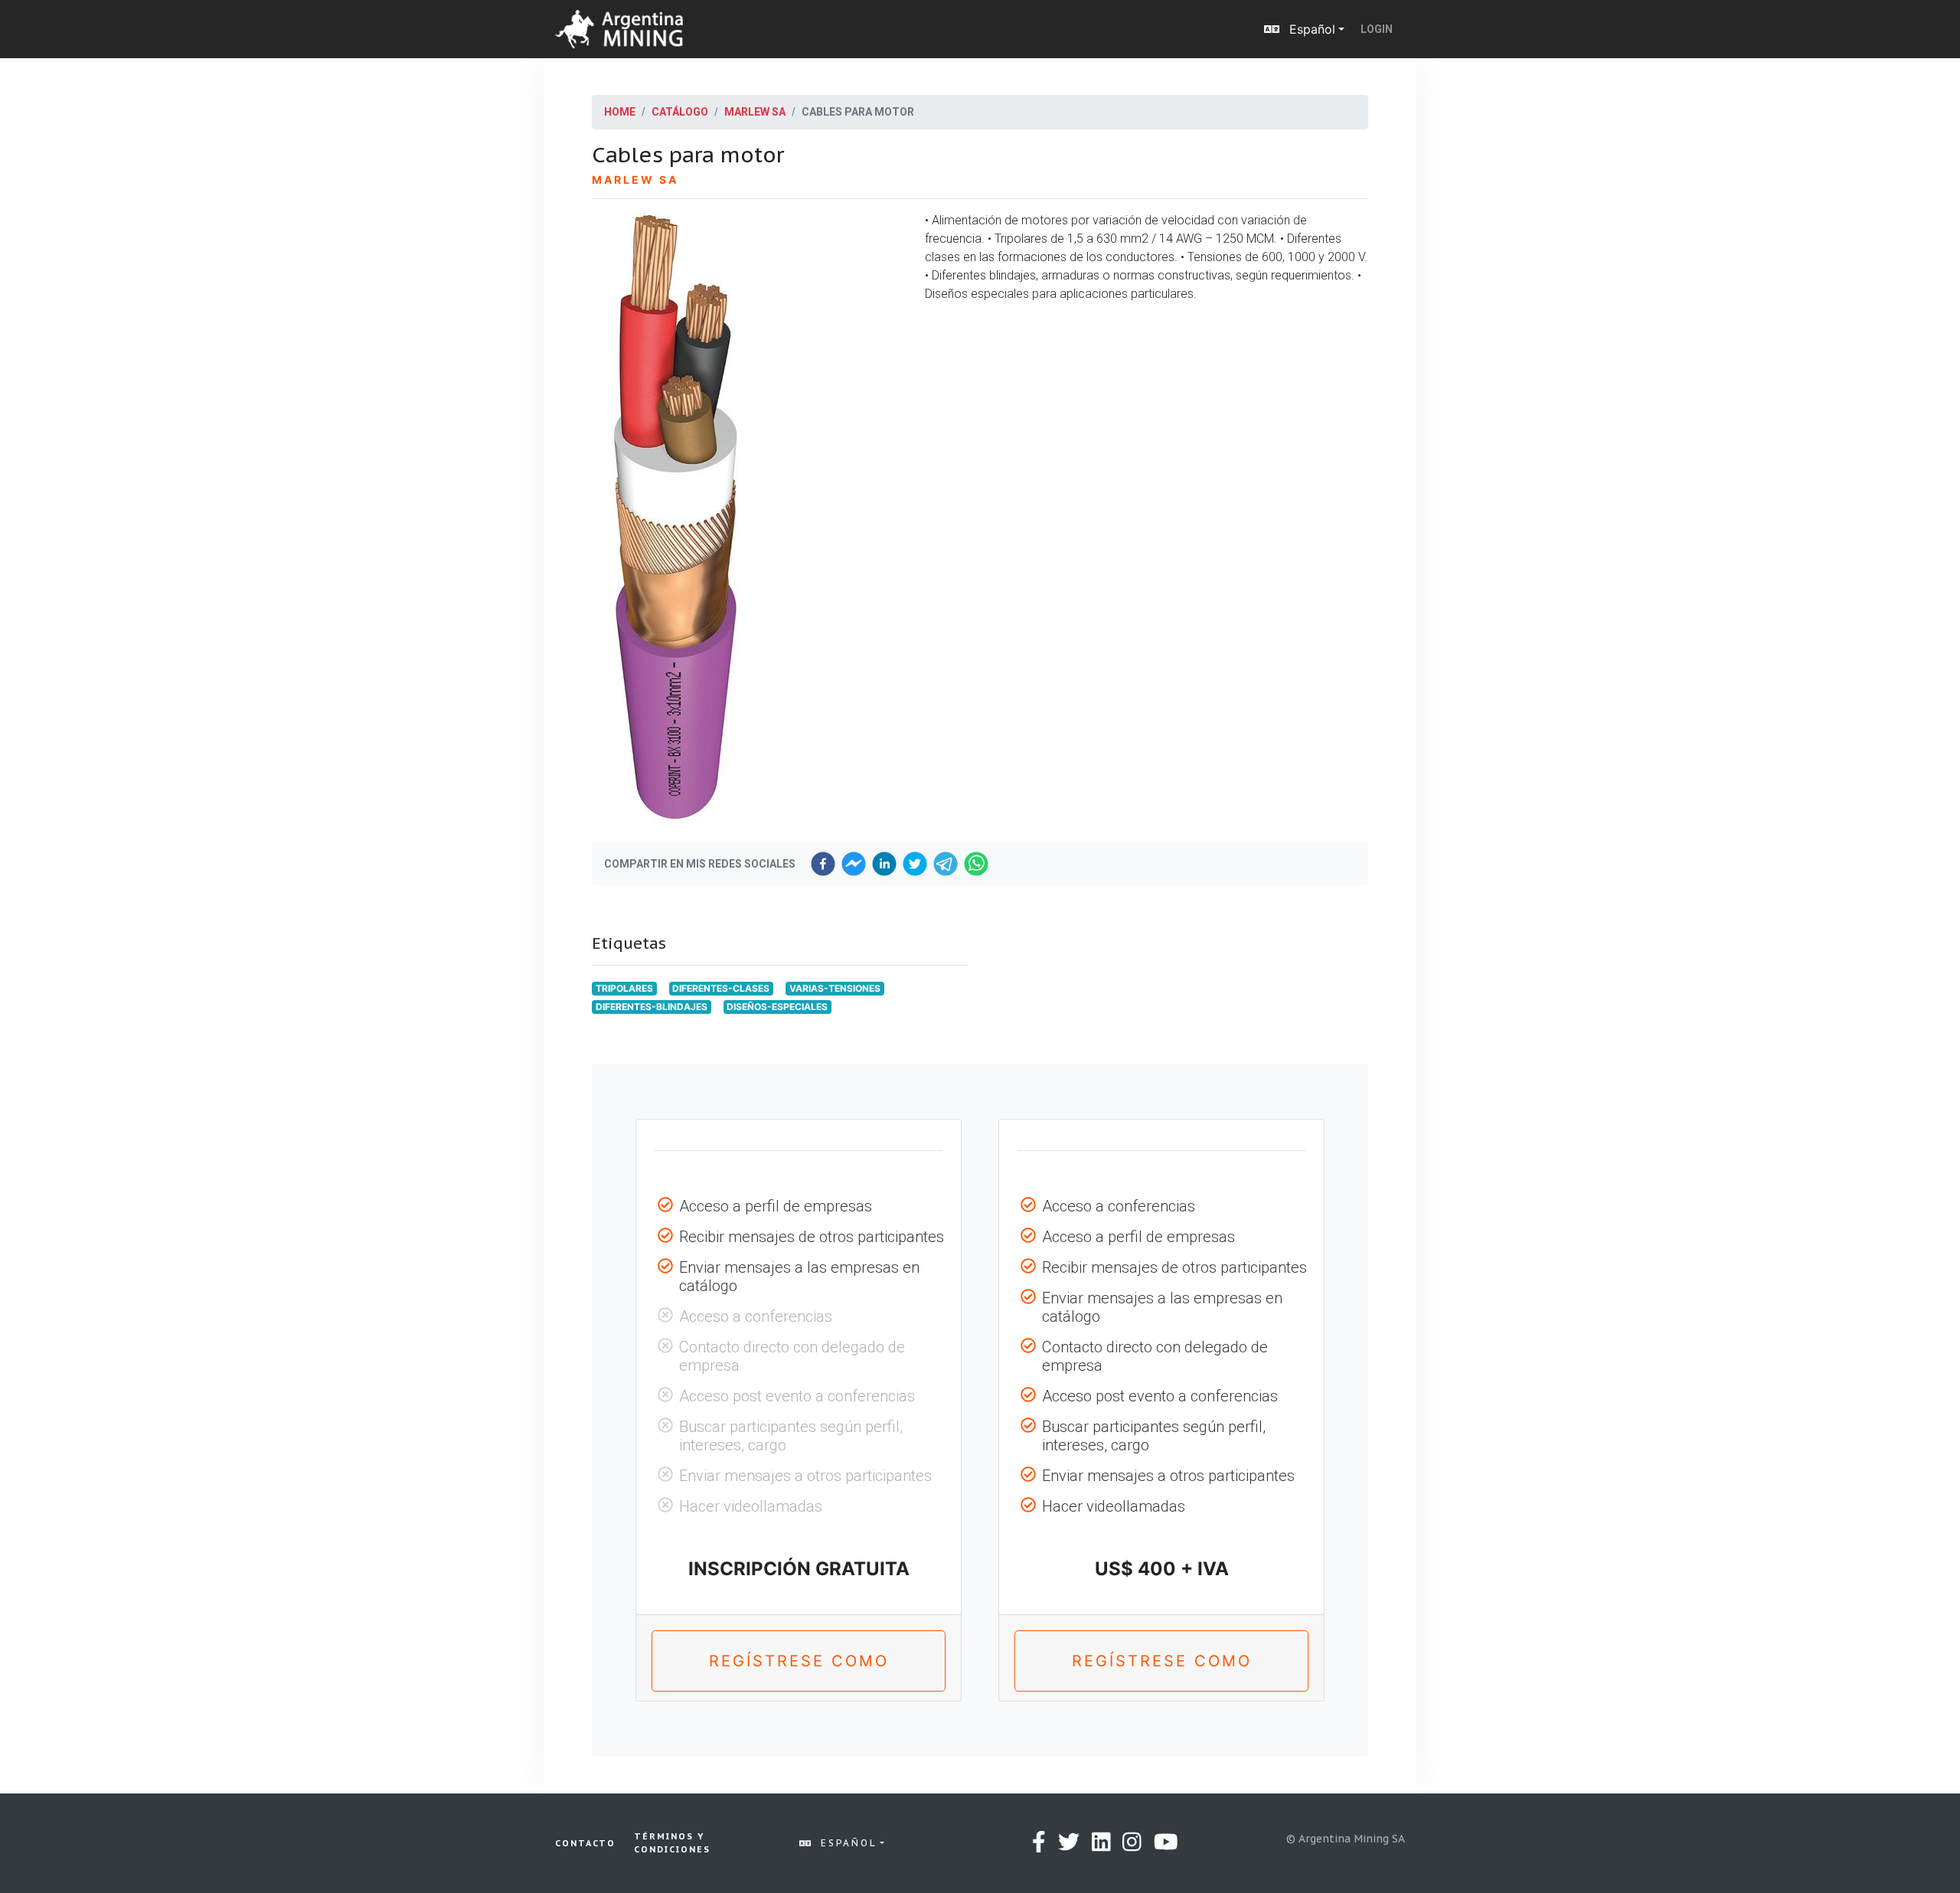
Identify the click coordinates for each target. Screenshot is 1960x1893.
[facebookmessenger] (854, 864)
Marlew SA (755, 112)
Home (620, 112)
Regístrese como (799, 1661)
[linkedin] (884, 864)
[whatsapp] (976, 864)
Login (1377, 29)
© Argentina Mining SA (1346, 1839)
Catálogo (680, 112)
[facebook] (823, 864)
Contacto (585, 1843)
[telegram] (946, 864)
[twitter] (915, 864)
